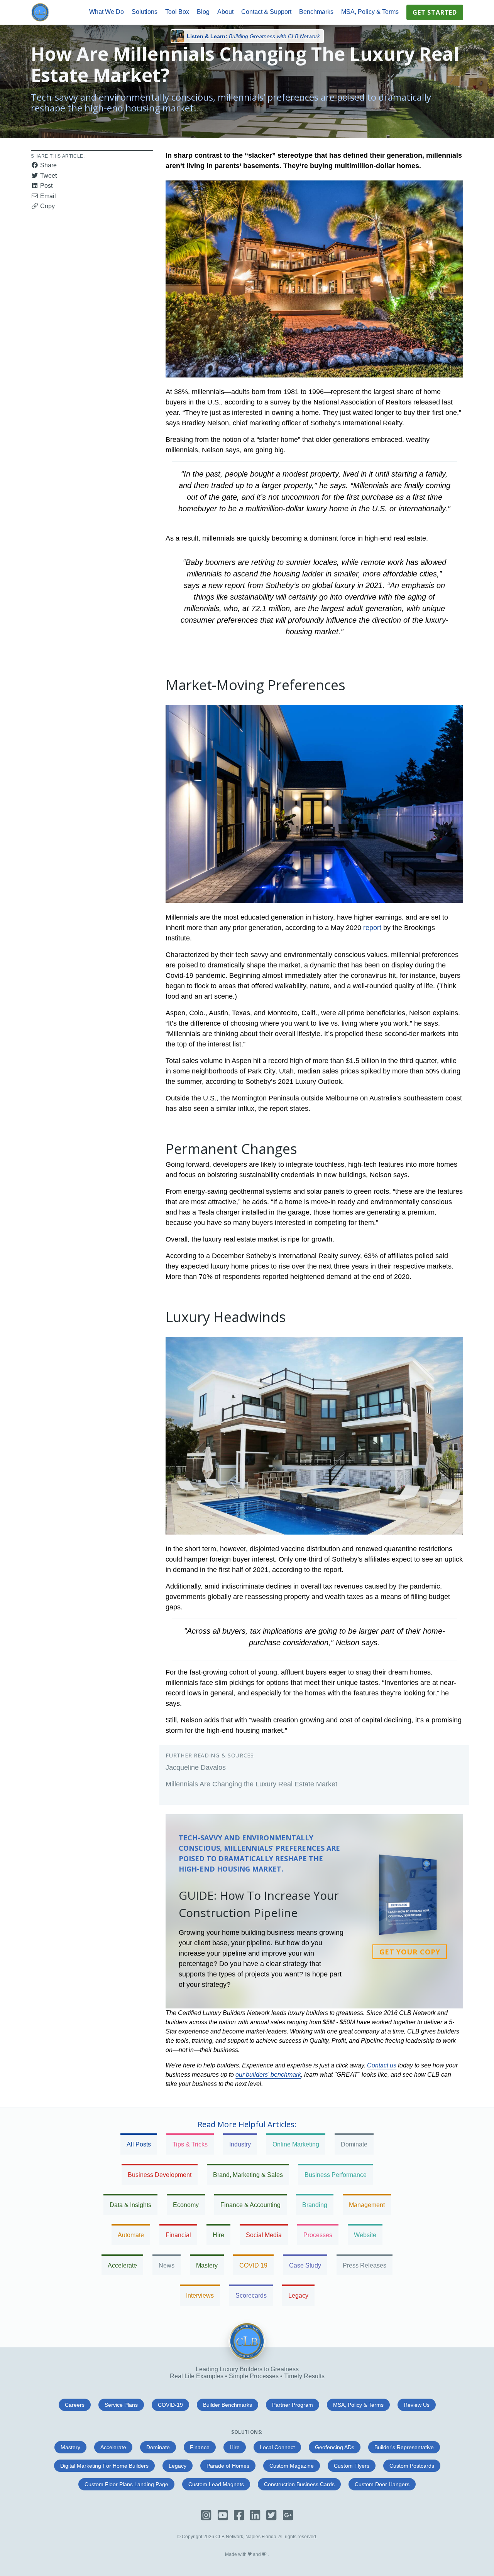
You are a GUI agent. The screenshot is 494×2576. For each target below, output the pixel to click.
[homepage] (40, 12)
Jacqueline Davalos (196, 1767)
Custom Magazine (292, 2466)
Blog (203, 12)
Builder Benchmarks (228, 2405)
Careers (75, 2405)
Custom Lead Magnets (216, 2484)
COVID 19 (253, 2265)
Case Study (305, 2265)
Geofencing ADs (335, 2447)
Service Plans (121, 2405)
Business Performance (336, 2175)
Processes (318, 2235)
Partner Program (293, 2405)
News (167, 2265)
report (372, 928)
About (225, 12)
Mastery (207, 2265)
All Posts (139, 2144)
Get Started (435, 12)
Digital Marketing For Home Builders (104, 2466)
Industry (240, 2144)
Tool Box (177, 12)
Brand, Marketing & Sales (248, 2175)
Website (365, 2235)
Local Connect (277, 2447)
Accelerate (122, 2265)
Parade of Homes (228, 2466)
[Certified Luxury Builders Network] (247, 2358)
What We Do (107, 12)
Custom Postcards (412, 2466)
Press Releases (365, 2265)
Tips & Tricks (190, 2144)
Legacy (298, 2295)
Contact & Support (266, 12)
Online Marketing (296, 2144)
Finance (200, 2447)
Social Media (264, 2235)
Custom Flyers (352, 2466)
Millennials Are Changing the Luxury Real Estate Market (251, 1784)
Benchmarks (316, 12)
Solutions (145, 12)
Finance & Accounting (250, 2205)
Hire (218, 2235)
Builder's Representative (404, 2447)
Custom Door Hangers (382, 2484)
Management (367, 2205)
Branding (315, 2205)
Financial (178, 2235)
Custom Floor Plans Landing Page (126, 2484)
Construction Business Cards (299, 2484)
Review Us (417, 2405)
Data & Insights (130, 2205)
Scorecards (251, 2295)
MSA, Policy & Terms (370, 12)
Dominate (354, 2144)
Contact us (382, 2065)
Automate (131, 2235)
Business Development (160, 2175)
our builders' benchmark (268, 2075)
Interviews (200, 2295)
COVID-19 (170, 2405)
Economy (186, 2205)
